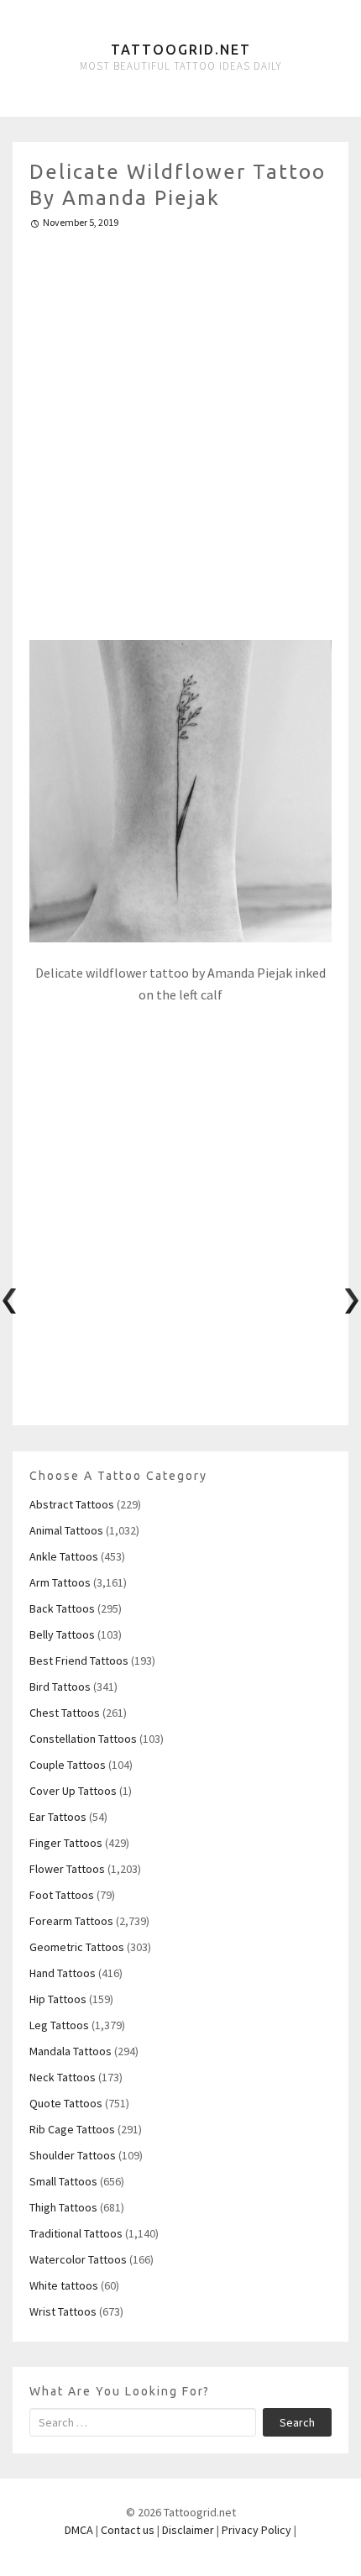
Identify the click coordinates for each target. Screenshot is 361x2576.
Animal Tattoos (66, 1530)
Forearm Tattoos (71, 1921)
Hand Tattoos (63, 1973)
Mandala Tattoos (71, 2051)
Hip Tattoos (58, 1999)
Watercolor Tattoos (78, 2259)
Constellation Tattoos (83, 1739)
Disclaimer (188, 2530)
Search (297, 2422)
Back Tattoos (62, 1608)
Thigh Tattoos (63, 2207)
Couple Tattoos (68, 1765)
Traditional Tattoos (76, 2233)
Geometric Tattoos (77, 1947)
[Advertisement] (180, 428)
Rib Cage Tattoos (72, 2129)
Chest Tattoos (65, 1713)
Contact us (128, 2530)
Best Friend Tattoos (79, 1660)
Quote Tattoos (66, 2103)
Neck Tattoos (63, 2077)
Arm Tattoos (60, 1582)
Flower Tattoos (67, 1869)
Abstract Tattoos (72, 1504)
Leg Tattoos (59, 2025)
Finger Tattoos (66, 1843)
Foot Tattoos (62, 1895)
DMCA (79, 2530)
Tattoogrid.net (181, 50)
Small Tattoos (63, 2181)
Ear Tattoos (58, 1817)
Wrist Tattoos (63, 2311)
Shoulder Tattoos (73, 2155)
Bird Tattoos (60, 1687)
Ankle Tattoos (64, 1556)
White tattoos (64, 2285)
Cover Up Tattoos (73, 1791)
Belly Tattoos (62, 1634)
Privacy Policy (256, 2530)
